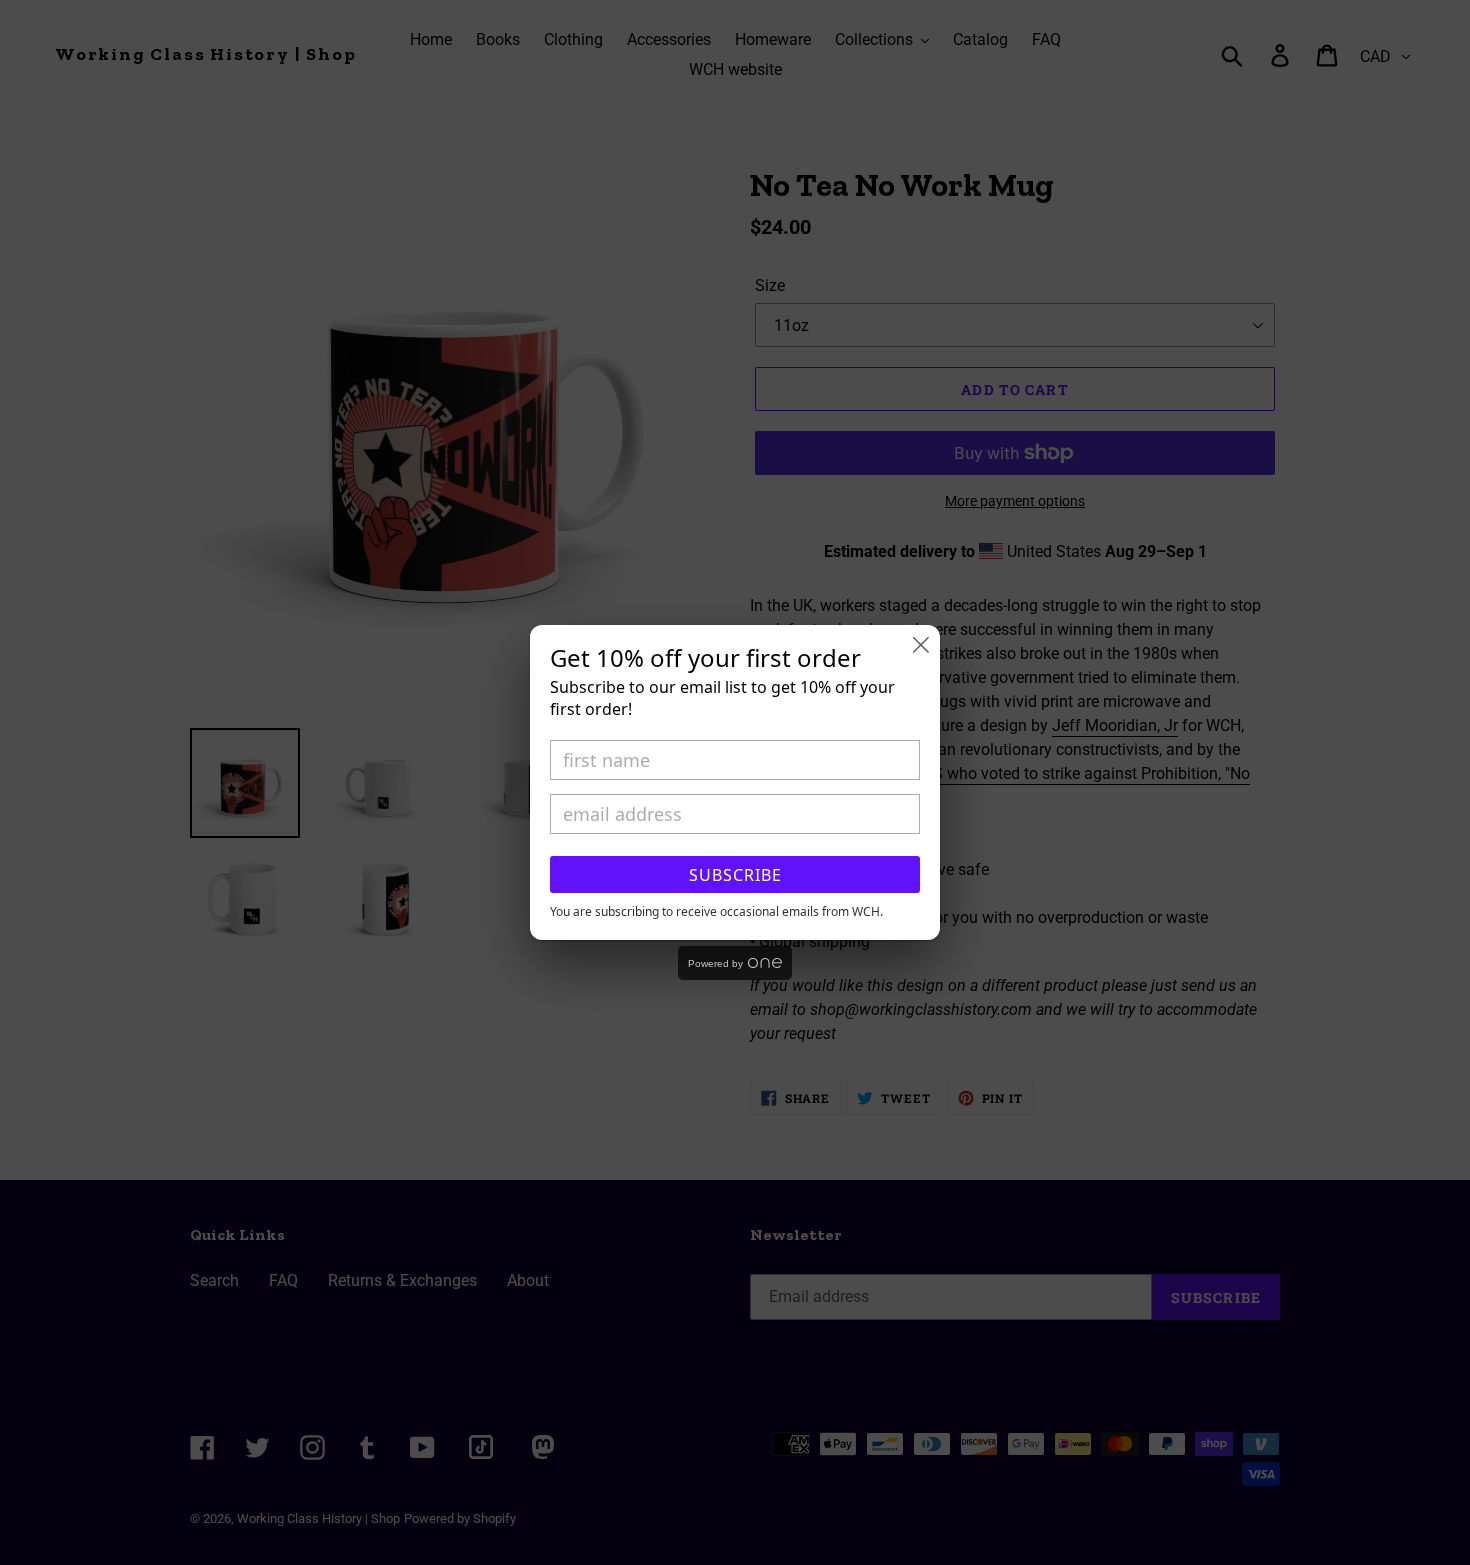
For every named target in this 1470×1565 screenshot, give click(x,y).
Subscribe (735, 875)
